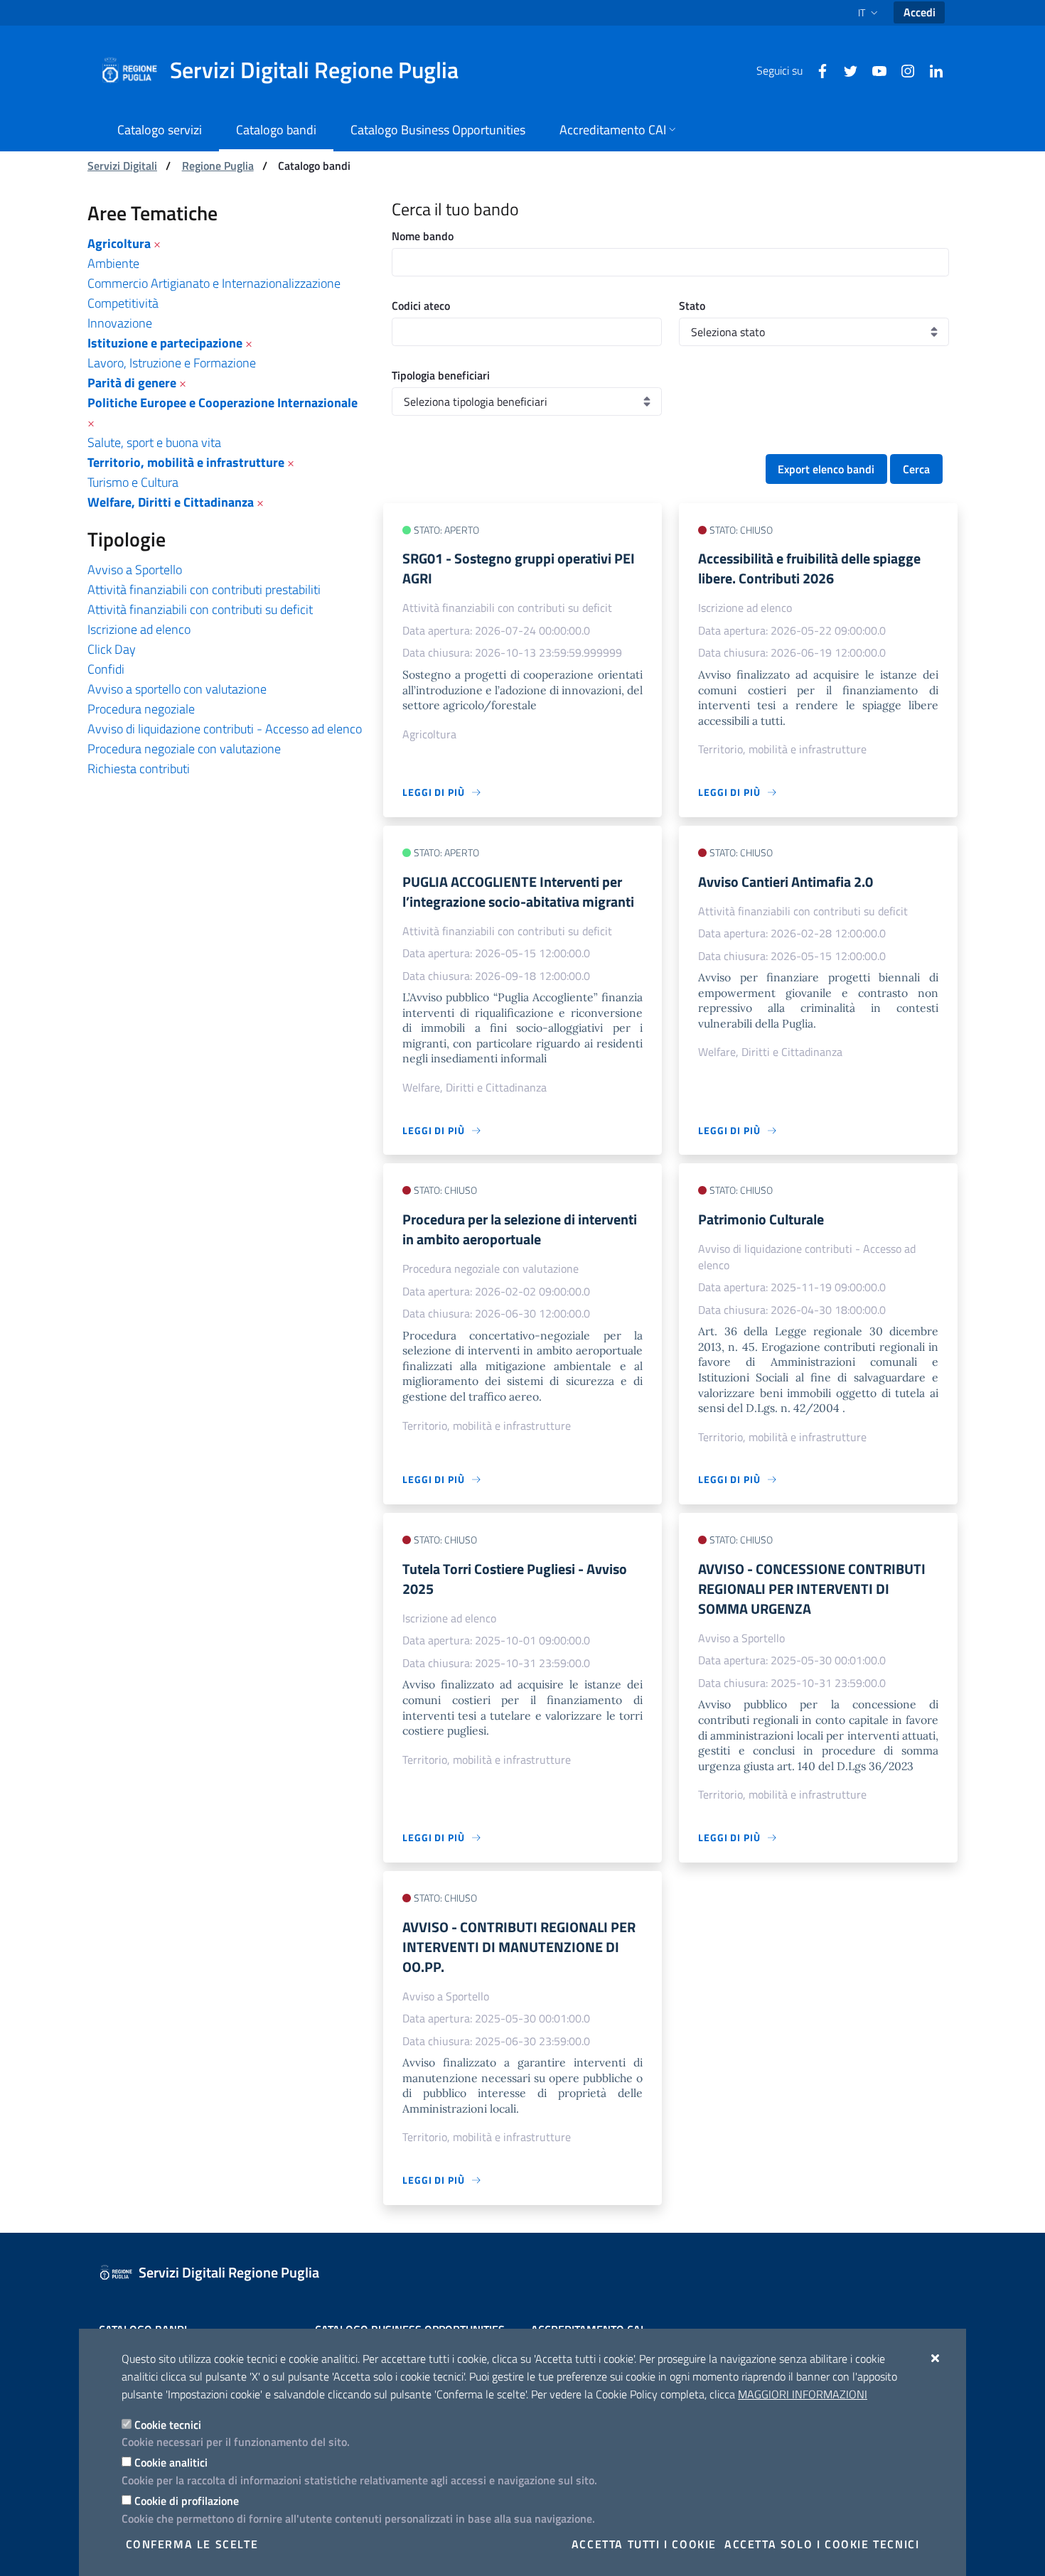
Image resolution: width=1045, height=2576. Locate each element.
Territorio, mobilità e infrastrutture (186, 462)
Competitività (123, 303)
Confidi (106, 669)
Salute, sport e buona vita (154, 442)
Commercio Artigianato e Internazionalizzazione (214, 283)
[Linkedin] (931, 70)
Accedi (920, 12)
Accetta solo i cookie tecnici (822, 2544)
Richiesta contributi (139, 769)
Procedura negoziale (141, 709)
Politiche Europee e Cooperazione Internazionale (223, 403)
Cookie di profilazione (187, 2501)
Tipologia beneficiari (441, 375)
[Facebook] (817, 70)
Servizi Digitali (122, 166)
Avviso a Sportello (135, 570)
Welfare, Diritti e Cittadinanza (171, 502)
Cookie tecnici (168, 2425)
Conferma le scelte (192, 2544)
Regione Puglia (218, 166)
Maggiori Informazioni (803, 2394)
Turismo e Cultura (133, 482)
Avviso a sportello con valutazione (177, 689)
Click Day (112, 649)
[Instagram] (902, 70)
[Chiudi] (936, 2358)
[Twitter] (845, 70)
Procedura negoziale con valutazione (184, 749)
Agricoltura (119, 243)
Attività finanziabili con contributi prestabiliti (204, 589)
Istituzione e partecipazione (165, 343)
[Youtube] (874, 70)
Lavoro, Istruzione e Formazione (172, 363)
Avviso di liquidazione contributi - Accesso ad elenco (225, 729)
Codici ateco (421, 306)
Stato (692, 306)
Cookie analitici (171, 2462)
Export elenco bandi (826, 469)
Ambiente (113, 263)
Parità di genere (132, 383)
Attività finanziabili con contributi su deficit (200, 609)
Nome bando (423, 236)
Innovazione (120, 323)
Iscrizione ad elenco (139, 629)
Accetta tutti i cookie (644, 2544)
